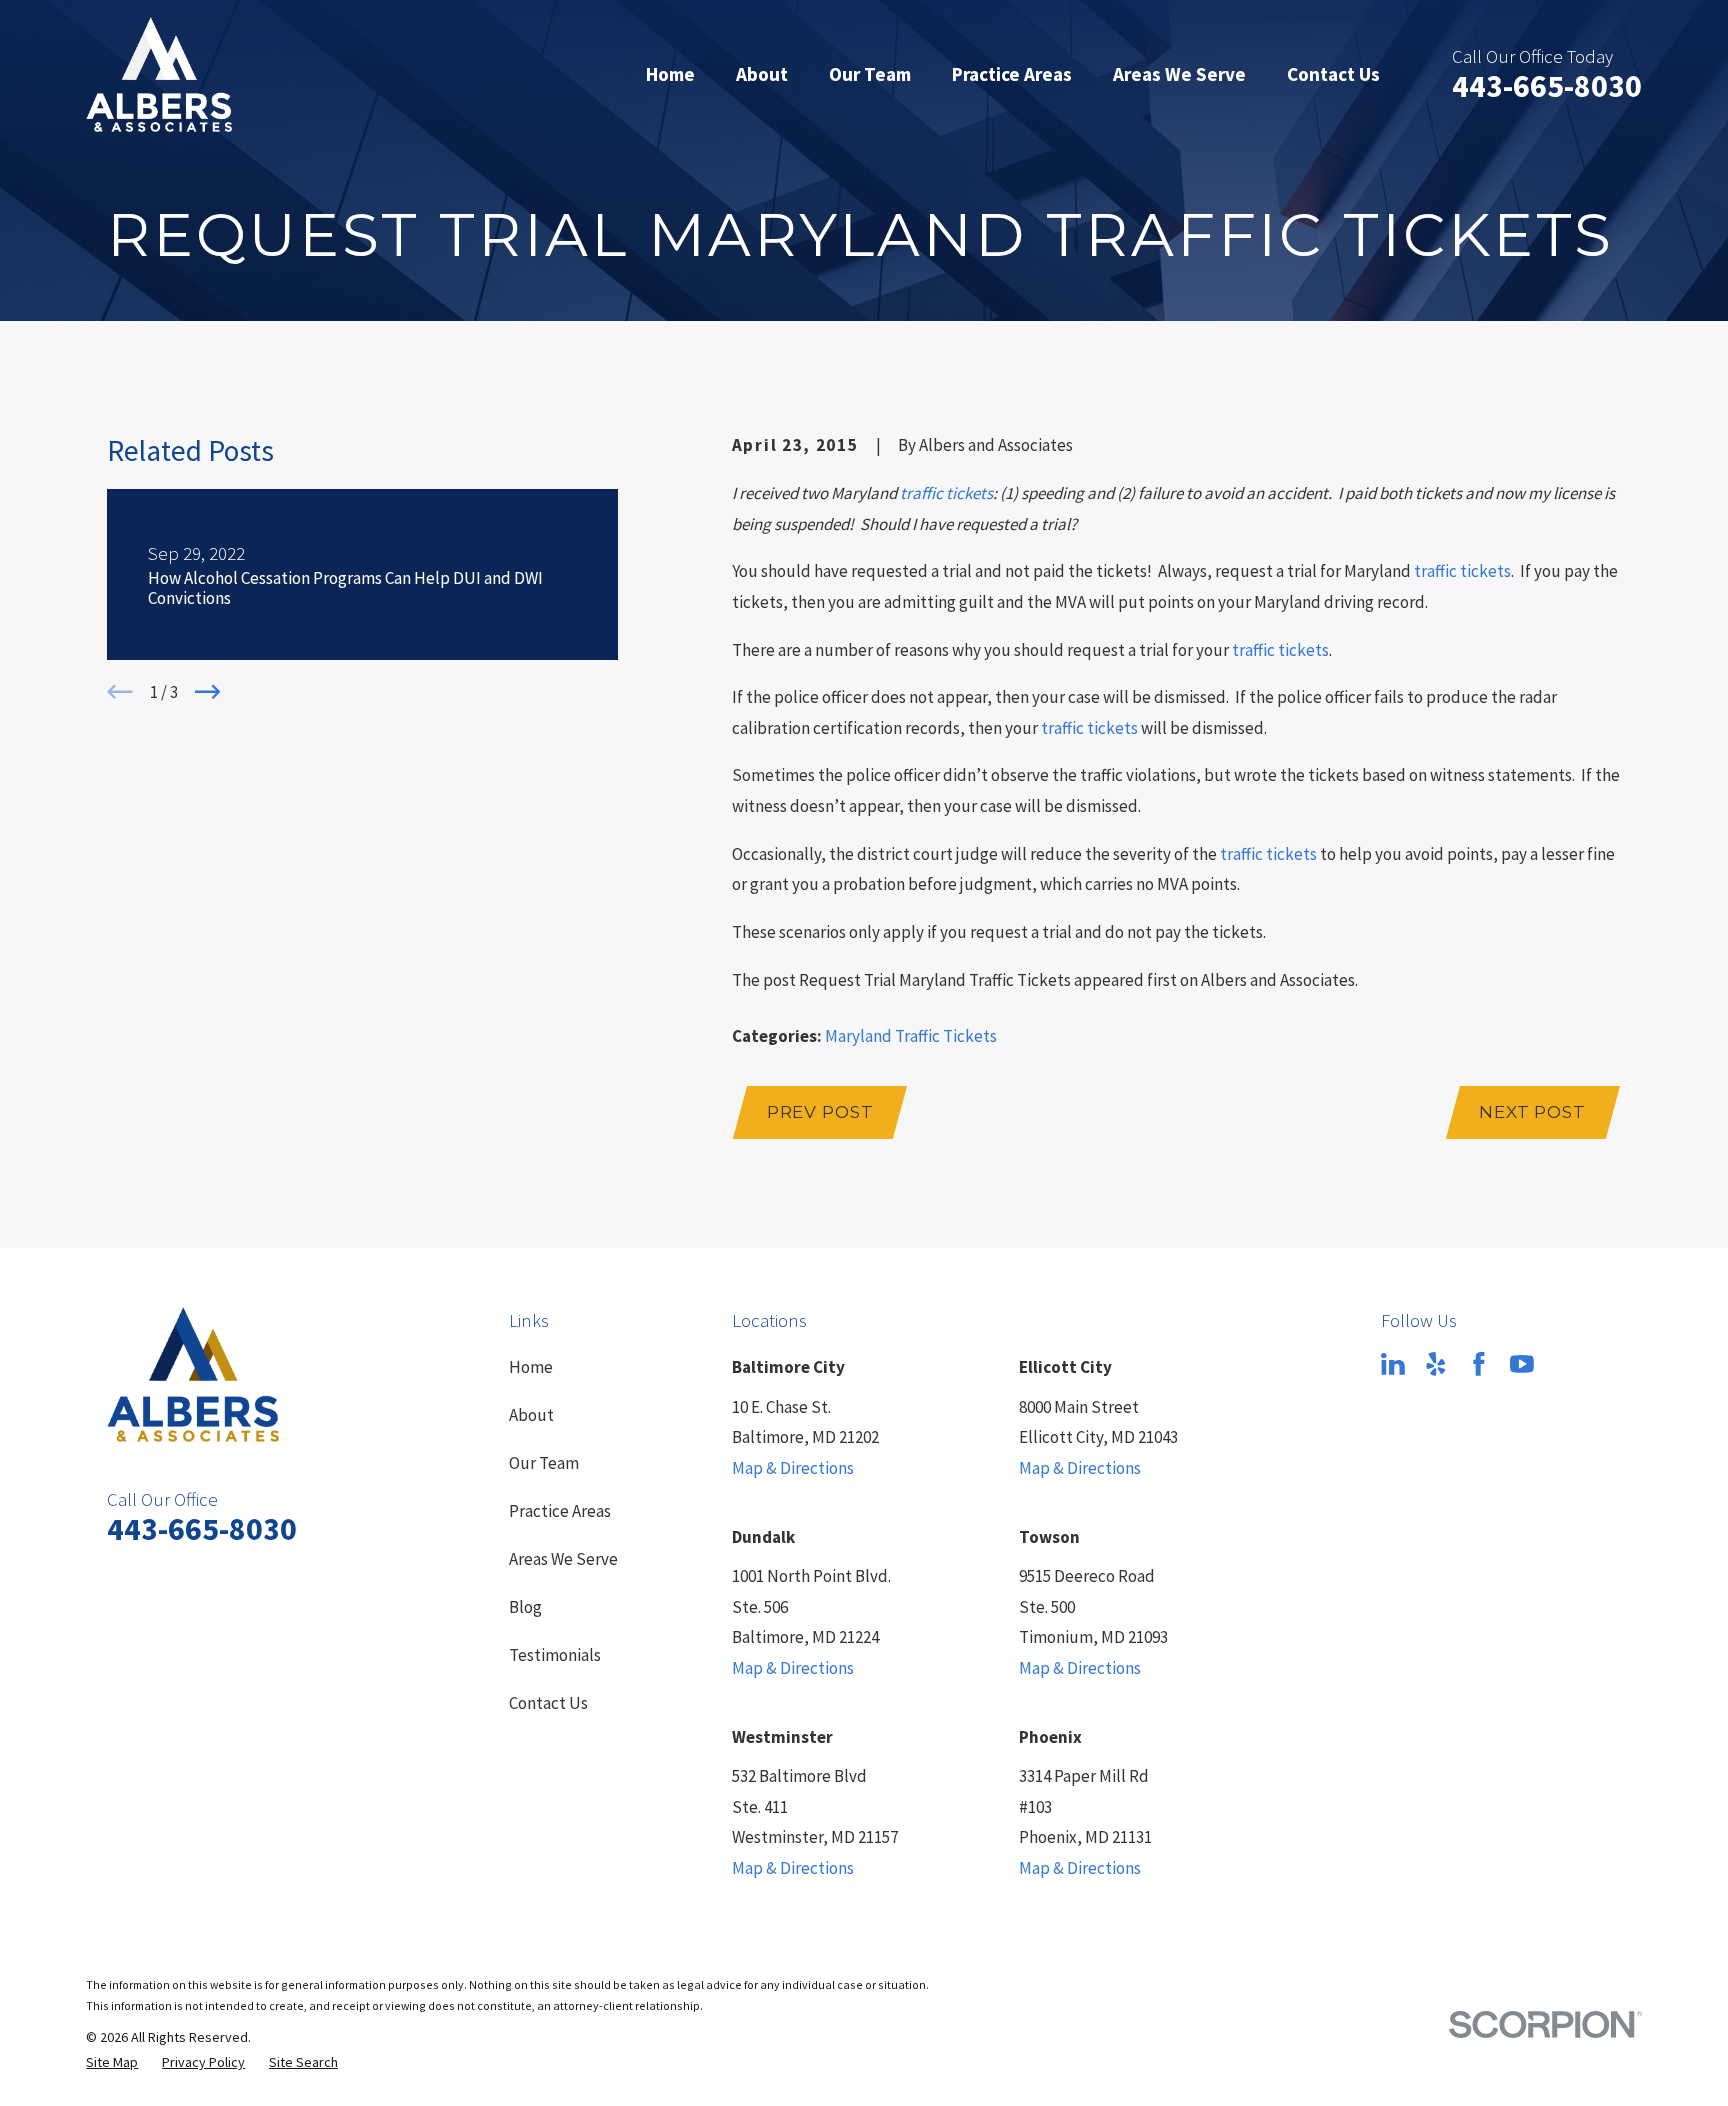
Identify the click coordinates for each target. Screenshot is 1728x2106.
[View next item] (208, 692)
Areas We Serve (563, 1559)
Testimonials (555, 1655)
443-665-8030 (1547, 86)
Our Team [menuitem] (870, 74)
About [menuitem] (762, 74)
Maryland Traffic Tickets (911, 1036)
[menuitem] (112, 2063)
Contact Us (548, 1703)
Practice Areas (560, 1511)
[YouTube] (1522, 1364)
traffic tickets (946, 493)
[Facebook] (1479, 1364)
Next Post (1532, 1112)
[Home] (159, 74)
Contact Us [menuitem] (1333, 74)
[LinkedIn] (1393, 1364)
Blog (525, 1607)
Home (531, 1367)
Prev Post (820, 1112)
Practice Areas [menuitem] (1012, 74)
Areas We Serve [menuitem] (1179, 74)
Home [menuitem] (670, 74)
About (531, 1415)
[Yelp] (1436, 1364)
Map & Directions (793, 1468)
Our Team (544, 1463)
